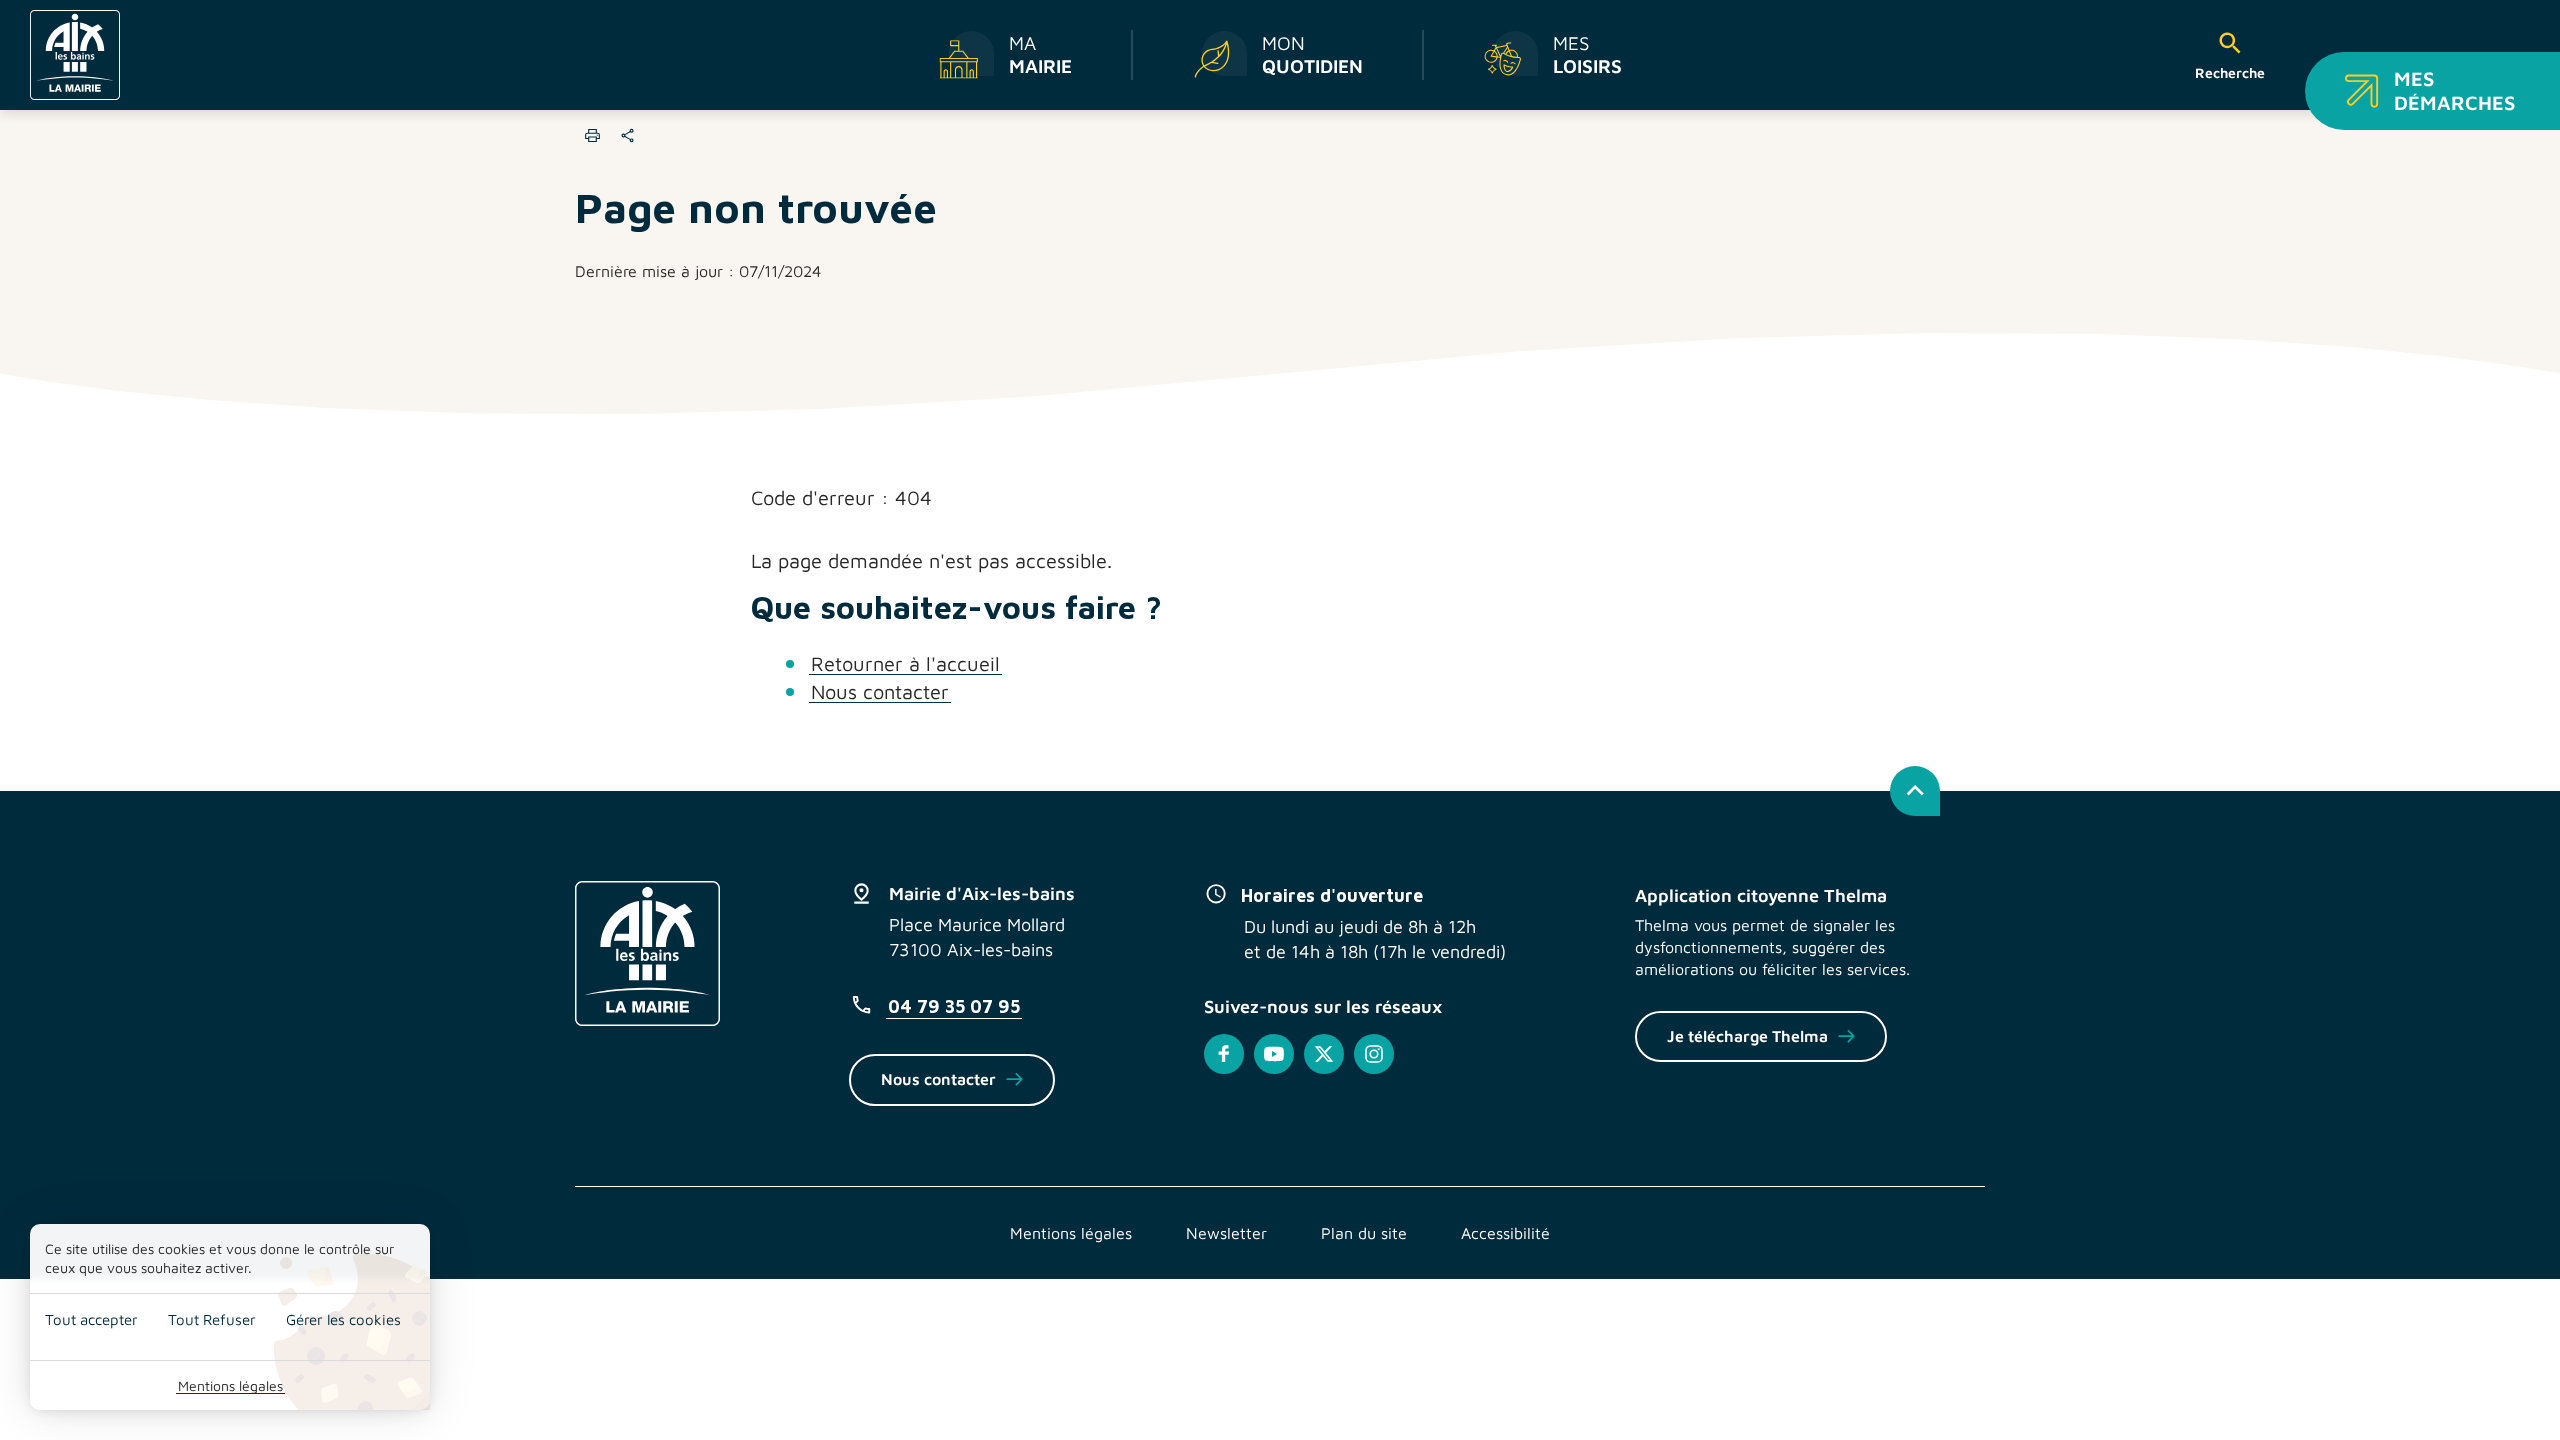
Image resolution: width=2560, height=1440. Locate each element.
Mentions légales (230, 1385)
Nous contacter (880, 691)
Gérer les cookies (343, 1319)
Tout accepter (91, 1319)
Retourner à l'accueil (905, 663)
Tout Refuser (212, 1319)
